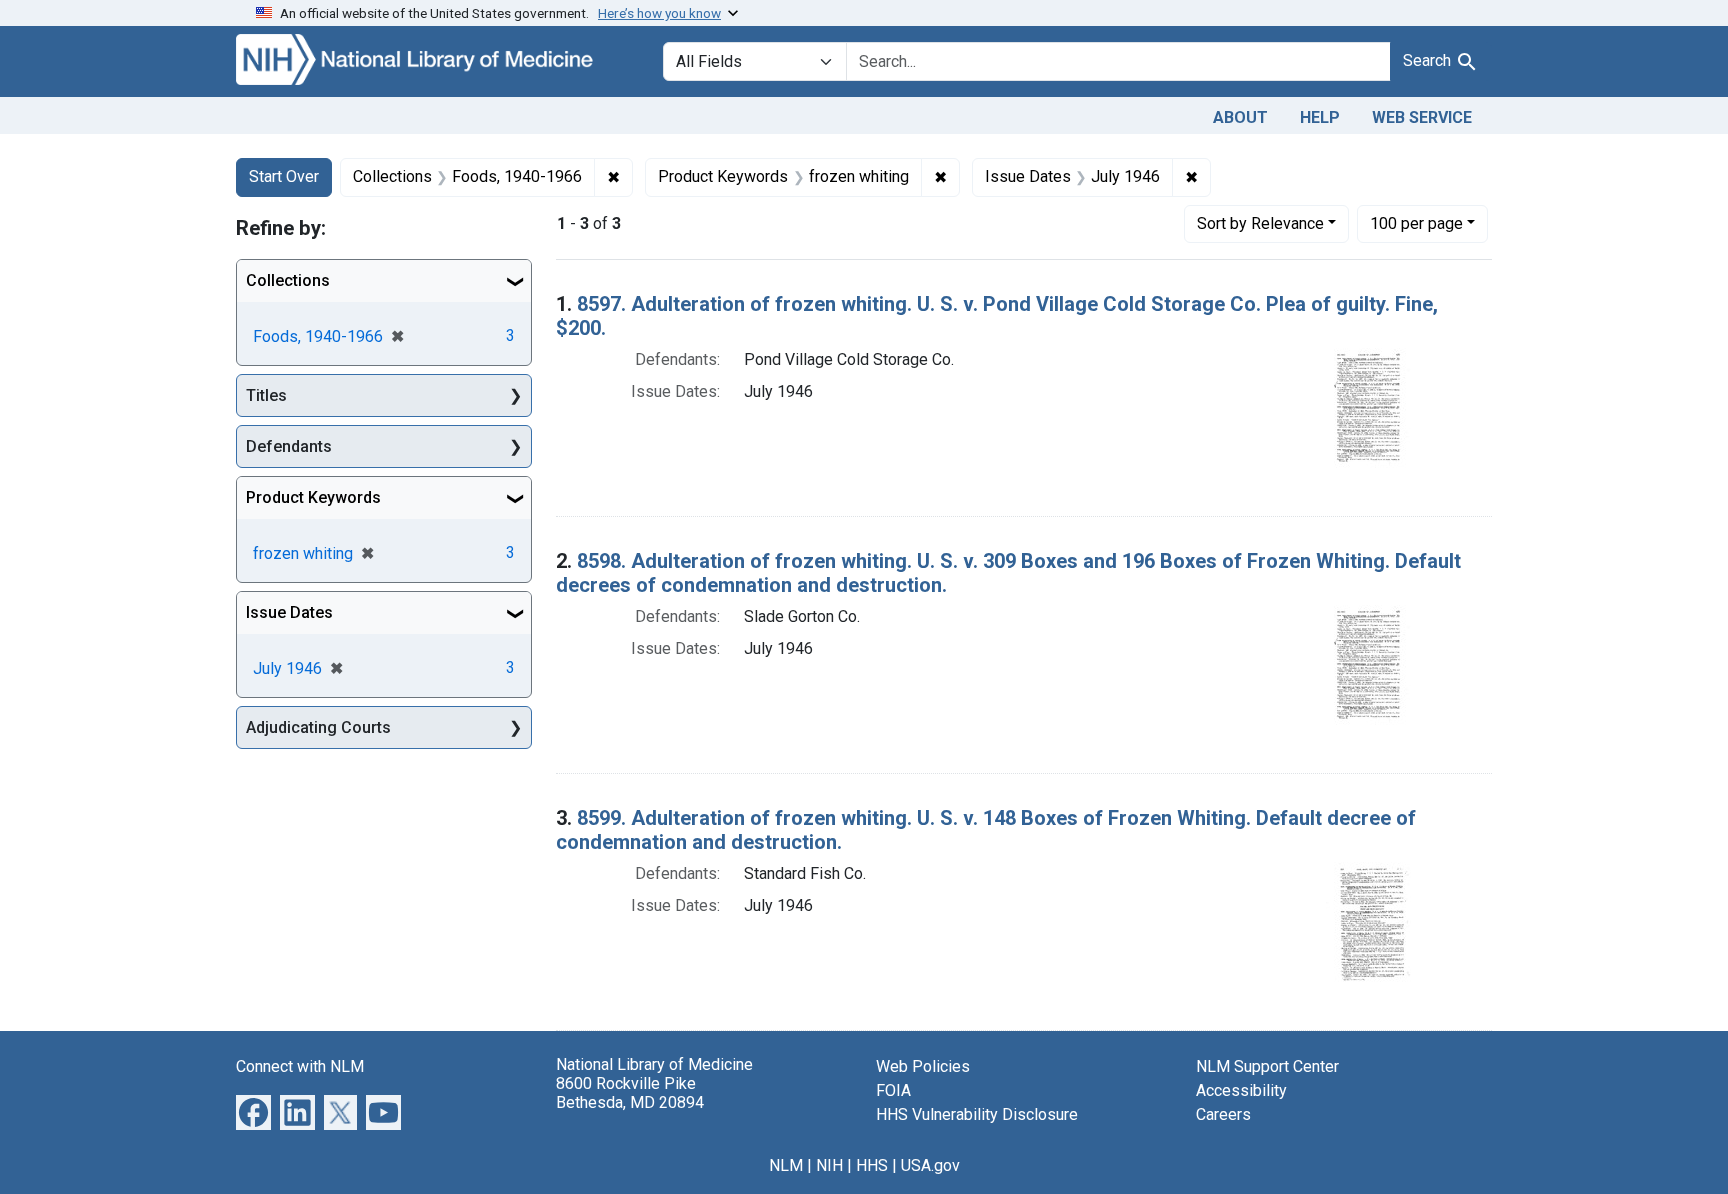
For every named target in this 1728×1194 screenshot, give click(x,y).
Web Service (1422, 117)
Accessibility (1241, 1090)
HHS (872, 1165)
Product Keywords (313, 497)
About (1240, 117)
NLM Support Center (1267, 1066)
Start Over (284, 176)
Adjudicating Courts (318, 727)
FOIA (893, 1090)
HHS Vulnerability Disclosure (977, 1114)
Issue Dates (289, 612)
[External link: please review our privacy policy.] (253, 1110)
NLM (786, 1165)
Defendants (289, 446)
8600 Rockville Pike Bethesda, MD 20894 (630, 1093)
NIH (829, 1165)
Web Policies (923, 1066)
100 (1416, 223)
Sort (1260, 223)
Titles (266, 395)
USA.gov (930, 1165)
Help (1320, 117)
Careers (1223, 1114)
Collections (288, 280)
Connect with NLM (300, 1066)
